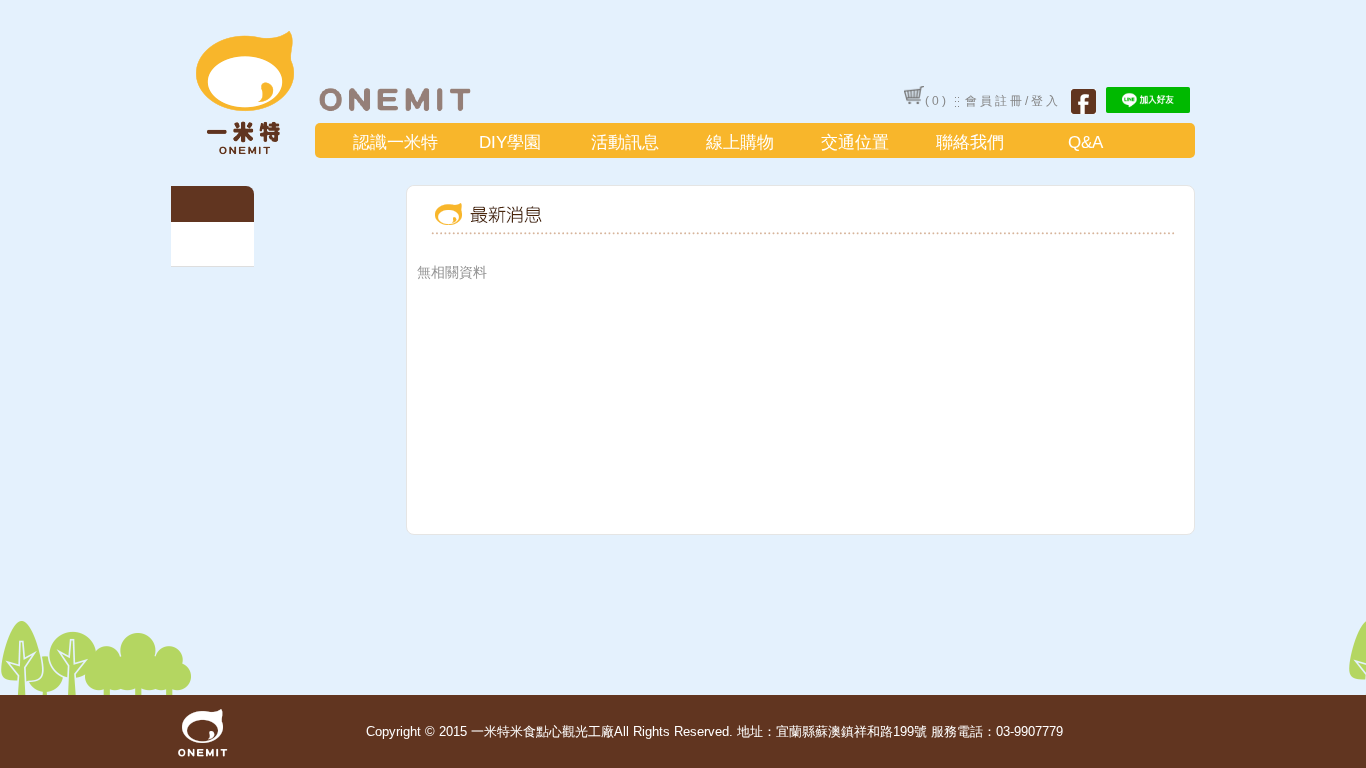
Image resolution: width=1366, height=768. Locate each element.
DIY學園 (510, 142)
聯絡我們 (970, 142)
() (937, 101)
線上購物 (740, 142)
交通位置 (855, 142)
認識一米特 (395, 142)
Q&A (1085, 142)
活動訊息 (625, 142)
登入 (1046, 101)
